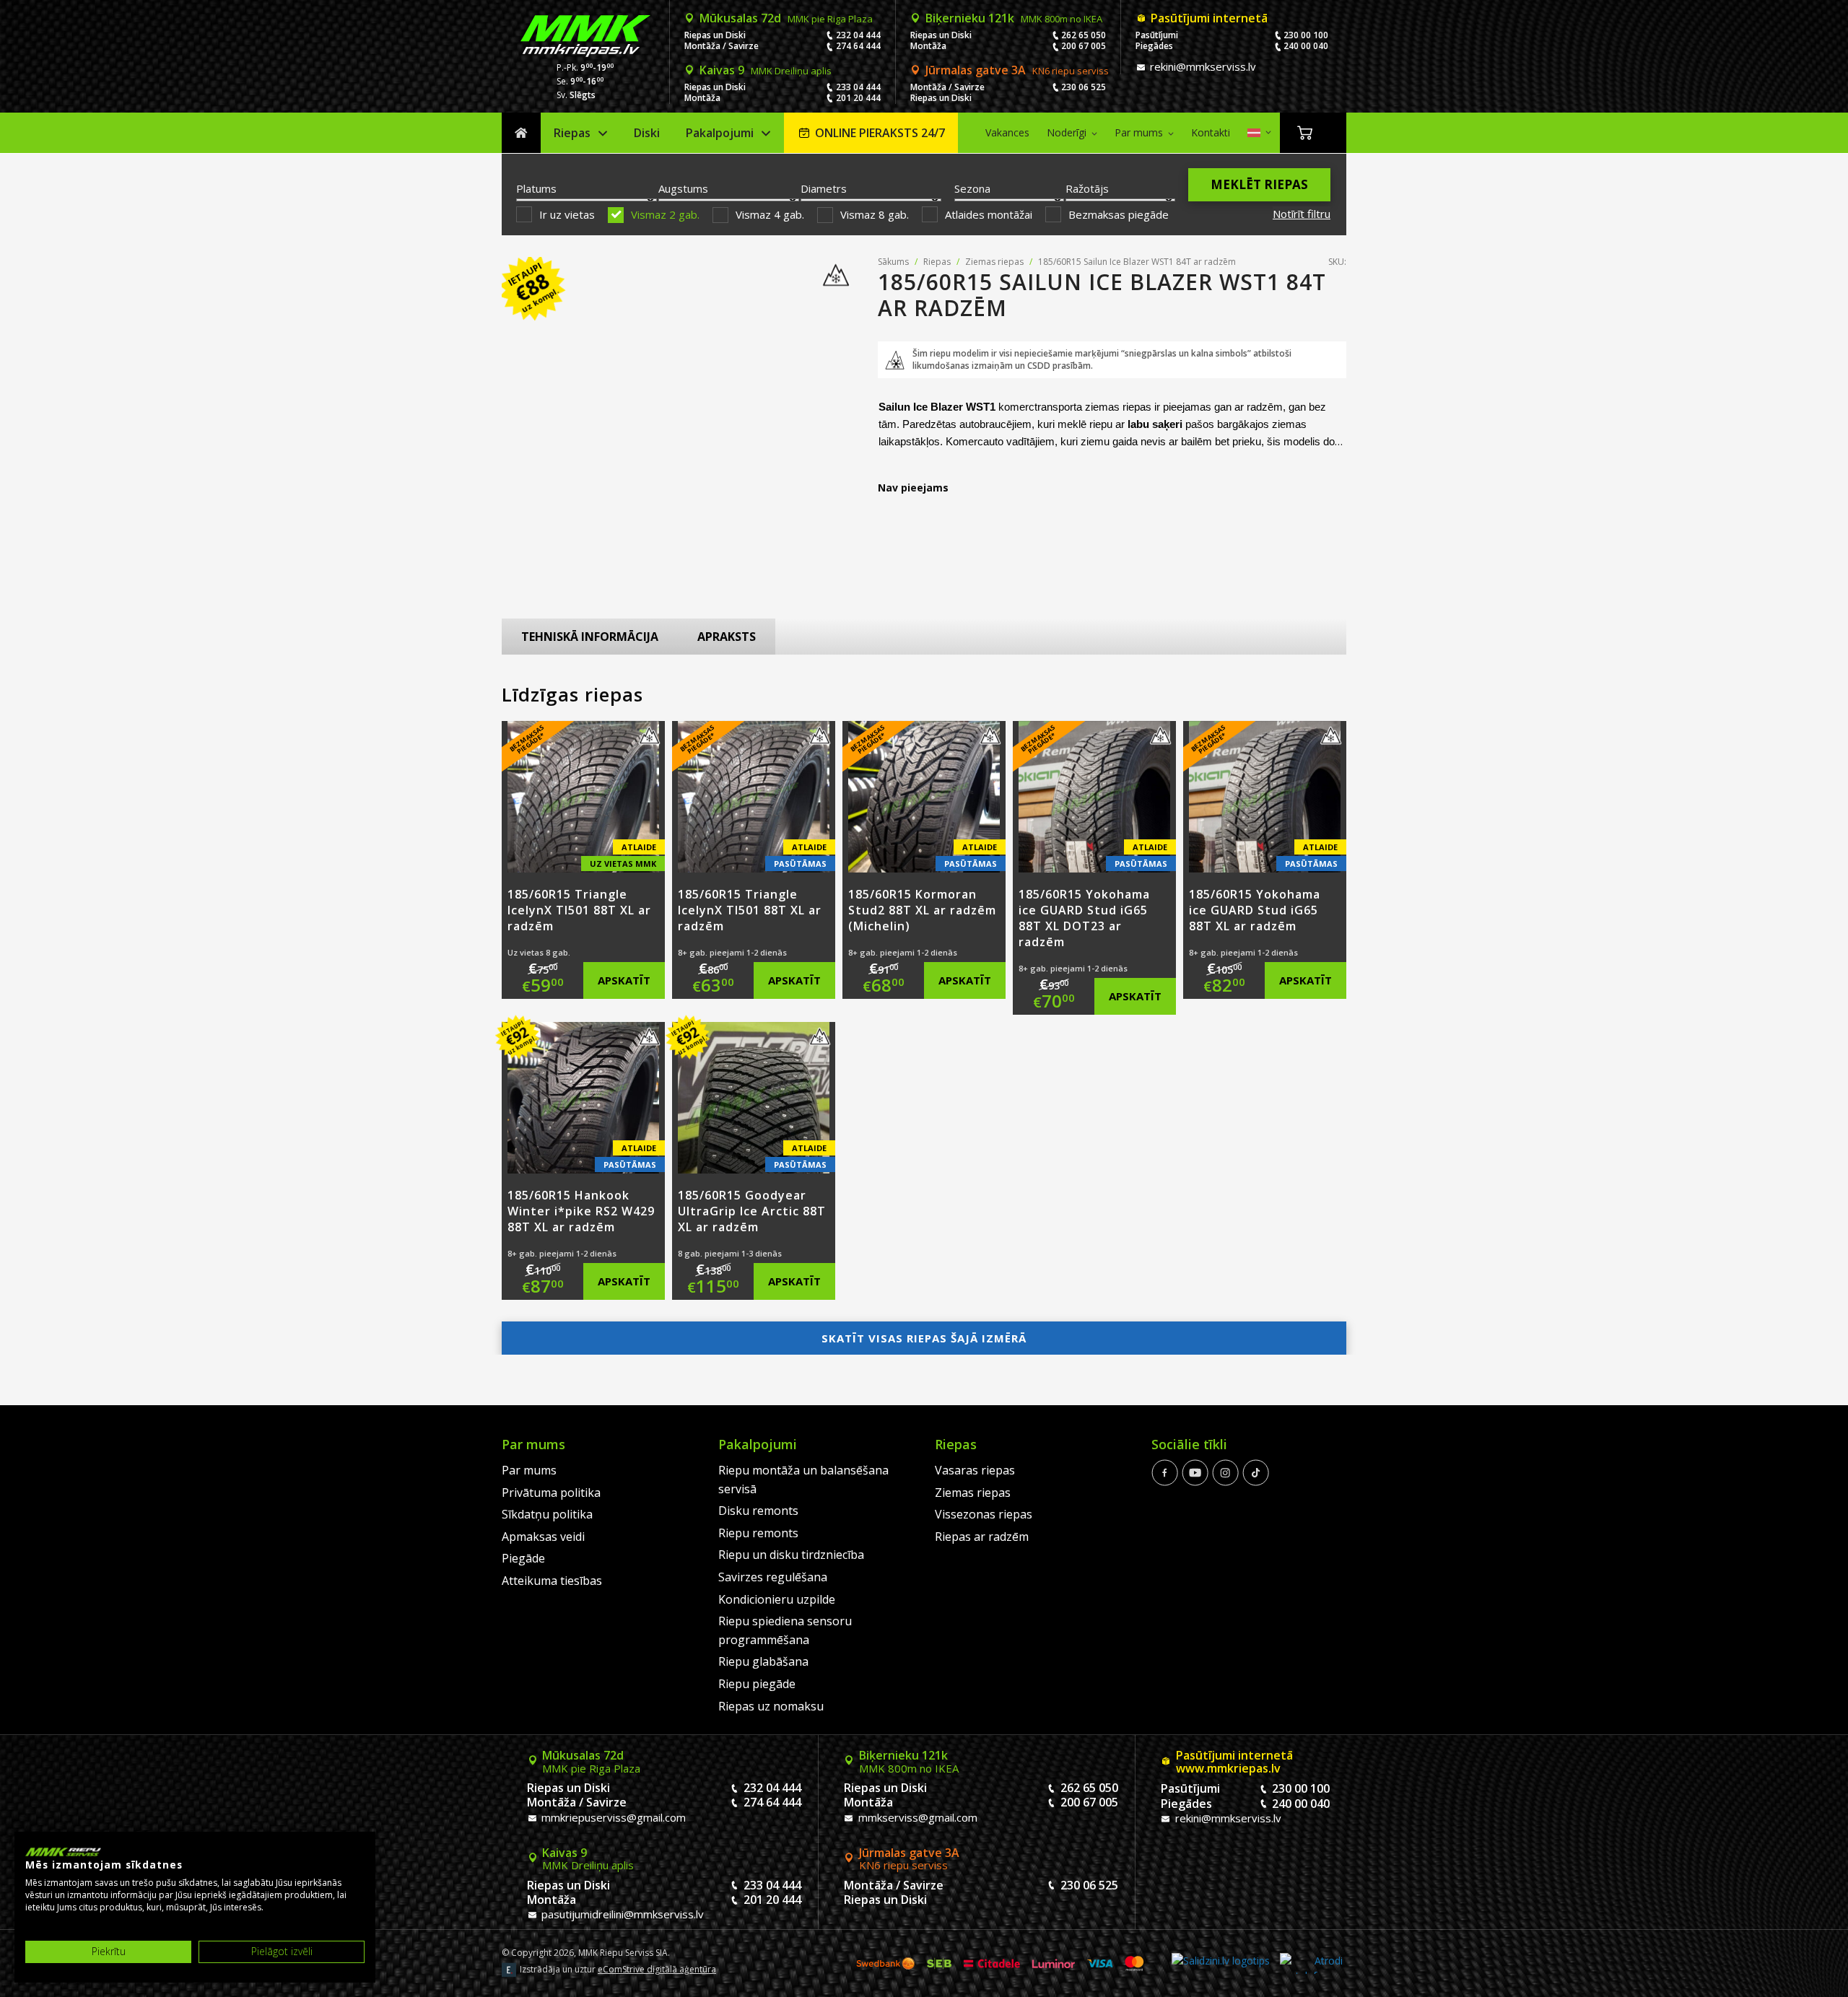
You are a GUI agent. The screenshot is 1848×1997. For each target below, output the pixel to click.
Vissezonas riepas (984, 1514)
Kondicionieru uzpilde (777, 1599)
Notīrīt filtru (1302, 214)
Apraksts (727, 637)
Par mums (1139, 132)
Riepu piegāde (757, 1684)
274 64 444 (858, 46)
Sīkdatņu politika (547, 1514)
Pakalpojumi (720, 133)
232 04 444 (858, 35)
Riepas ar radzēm (982, 1537)
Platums (536, 188)
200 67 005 (1084, 46)
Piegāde (523, 1558)
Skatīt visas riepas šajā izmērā (924, 1338)
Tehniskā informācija (590, 637)
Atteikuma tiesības (552, 1581)
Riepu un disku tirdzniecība (791, 1555)
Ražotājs (1087, 188)
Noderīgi (1067, 132)
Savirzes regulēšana (773, 1577)
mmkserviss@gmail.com (916, 1817)
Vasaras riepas (975, 1470)
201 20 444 (858, 98)
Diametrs (824, 188)
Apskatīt (624, 980)
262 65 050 (1084, 35)
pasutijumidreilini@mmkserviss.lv (621, 1914)
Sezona (972, 188)
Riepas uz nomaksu (771, 1706)
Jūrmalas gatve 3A (1017, 70)
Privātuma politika (551, 1493)
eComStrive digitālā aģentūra (657, 1969)
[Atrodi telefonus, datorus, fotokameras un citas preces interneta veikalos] (1311, 1963)
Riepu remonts (758, 1533)
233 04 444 (858, 87)
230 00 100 (1306, 35)
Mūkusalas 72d (786, 18)
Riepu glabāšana (763, 1661)
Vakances (1007, 132)
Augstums (683, 188)
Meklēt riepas (1259, 184)
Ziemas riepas (994, 262)
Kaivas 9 (766, 70)
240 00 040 (1306, 46)
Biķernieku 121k (1014, 18)
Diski (647, 133)
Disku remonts (758, 1511)
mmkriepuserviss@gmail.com (612, 1817)
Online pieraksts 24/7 (880, 133)
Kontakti (1211, 132)
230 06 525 (1084, 87)
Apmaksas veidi (543, 1537)
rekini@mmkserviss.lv (1202, 66)
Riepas (572, 133)
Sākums (521, 133)
